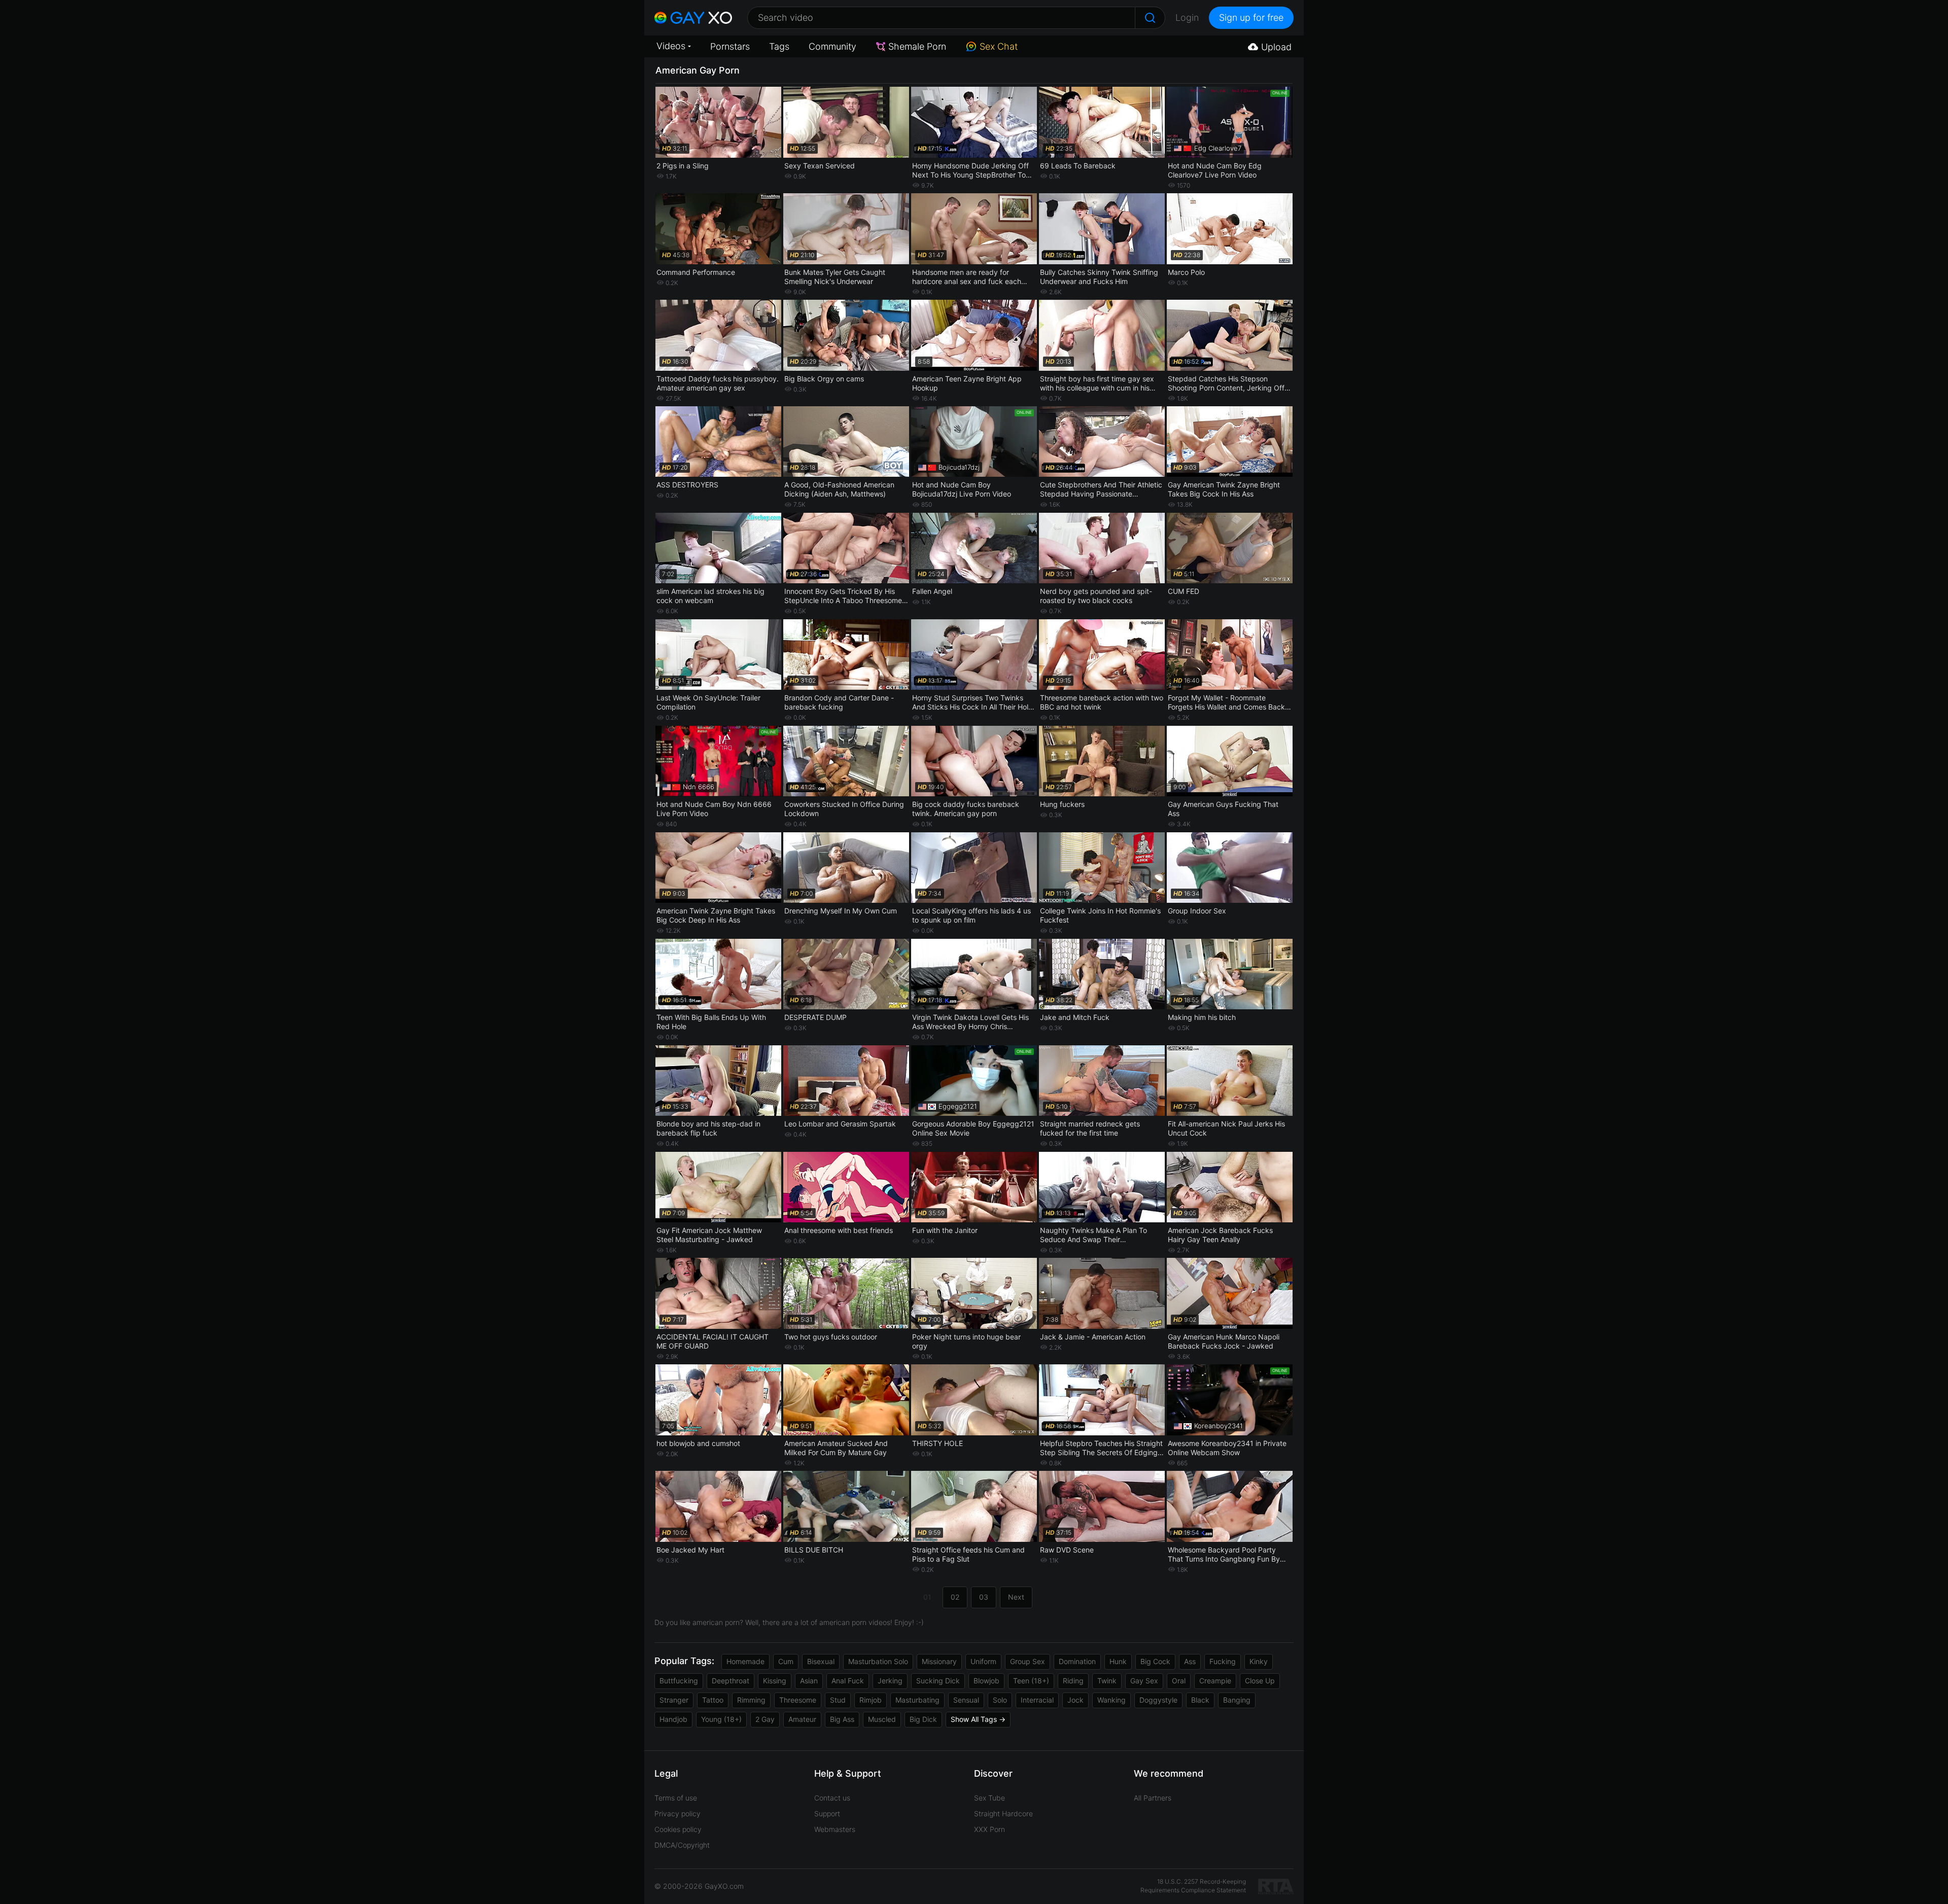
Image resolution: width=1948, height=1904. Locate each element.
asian (809, 1681)
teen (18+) (1031, 1681)
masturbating (917, 1700)
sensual (966, 1700)
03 (984, 1597)
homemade (745, 1661)
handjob (673, 1719)
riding (1073, 1681)
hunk (1118, 1661)
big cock (1155, 1661)
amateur (802, 1719)
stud (838, 1700)
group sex (1028, 1661)
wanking (1111, 1700)
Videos (671, 46)
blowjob (986, 1681)
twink (1107, 1681)
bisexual (821, 1661)
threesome (798, 1700)
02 (955, 1597)
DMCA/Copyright (682, 1845)
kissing (775, 1681)
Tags (779, 46)
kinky (1259, 1661)
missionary (939, 1661)
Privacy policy (677, 1813)
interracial (1037, 1700)
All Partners (1153, 1798)
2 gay (765, 1719)
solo (1000, 1700)
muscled (882, 1719)
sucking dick (938, 1681)
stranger (674, 1700)
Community (832, 46)
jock (1075, 1700)
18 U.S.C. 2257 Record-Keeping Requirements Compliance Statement (1193, 1886)
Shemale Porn (917, 46)
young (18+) (721, 1719)
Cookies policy (678, 1829)
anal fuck (848, 1681)
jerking (890, 1681)
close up (1260, 1681)
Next (1016, 1597)
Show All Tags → (978, 1719)
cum (786, 1661)
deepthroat (730, 1681)
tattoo (713, 1700)
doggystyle (1158, 1700)
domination (1077, 1661)
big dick (923, 1719)
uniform (983, 1661)
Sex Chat (999, 46)
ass (1190, 1661)
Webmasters (835, 1829)
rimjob (871, 1700)
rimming (751, 1700)
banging (1237, 1700)
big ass (842, 1719)
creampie (1215, 1681)
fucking (1223, 1661)
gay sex (1144, 1681)
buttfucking (679, 1681)
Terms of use (676, 1798)
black (1200, 1700)
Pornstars (730, 46)
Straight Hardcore (1003, 1813)
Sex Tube (989, 1798)
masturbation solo (878, 1661)
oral (1179, 1681)
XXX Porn (989, 1829)
